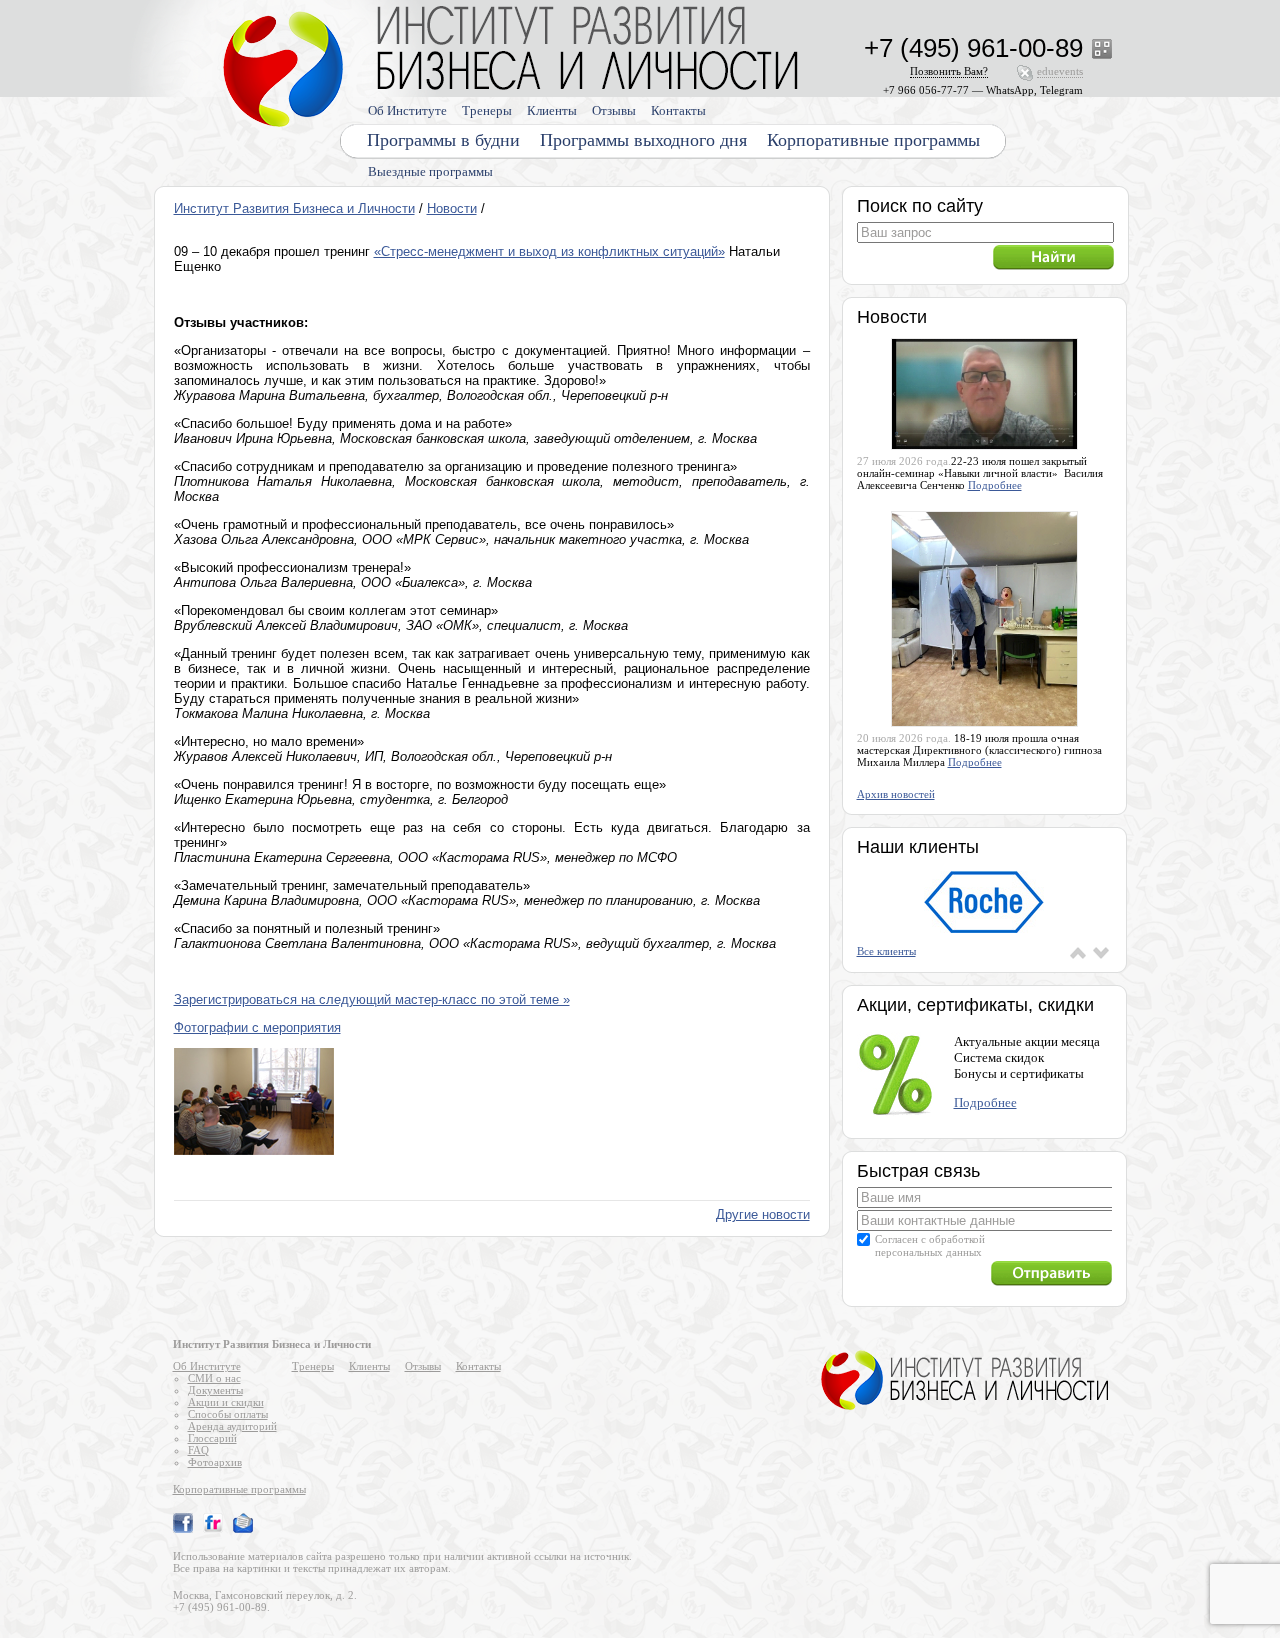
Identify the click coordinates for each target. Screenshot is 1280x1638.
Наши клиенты (918, 847)
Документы (215, 1390)
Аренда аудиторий (232, 1426)
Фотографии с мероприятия (257, 1027)
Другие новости (763, 1214)
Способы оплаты (228, 1414)
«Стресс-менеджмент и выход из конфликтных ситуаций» (549, 251)
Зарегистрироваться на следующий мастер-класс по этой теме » (372, 999)
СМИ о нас (214, 1378)
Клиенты (552, 110)
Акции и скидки (226, 1402)
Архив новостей (896, 794)
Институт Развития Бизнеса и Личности (294, 208)
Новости (452, 208)
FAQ (198, 1450)
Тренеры (487, 110)
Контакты (678, 110)
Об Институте (407, 110)
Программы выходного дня (643, 140)
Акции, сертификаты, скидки (975, 1005)
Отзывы (614, 110)
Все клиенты (886, 951)
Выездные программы (430, 171)
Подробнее (995, 485)
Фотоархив (215, 1462)
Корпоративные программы (873, 140)
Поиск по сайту (920, 206)
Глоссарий (212, 1438)
